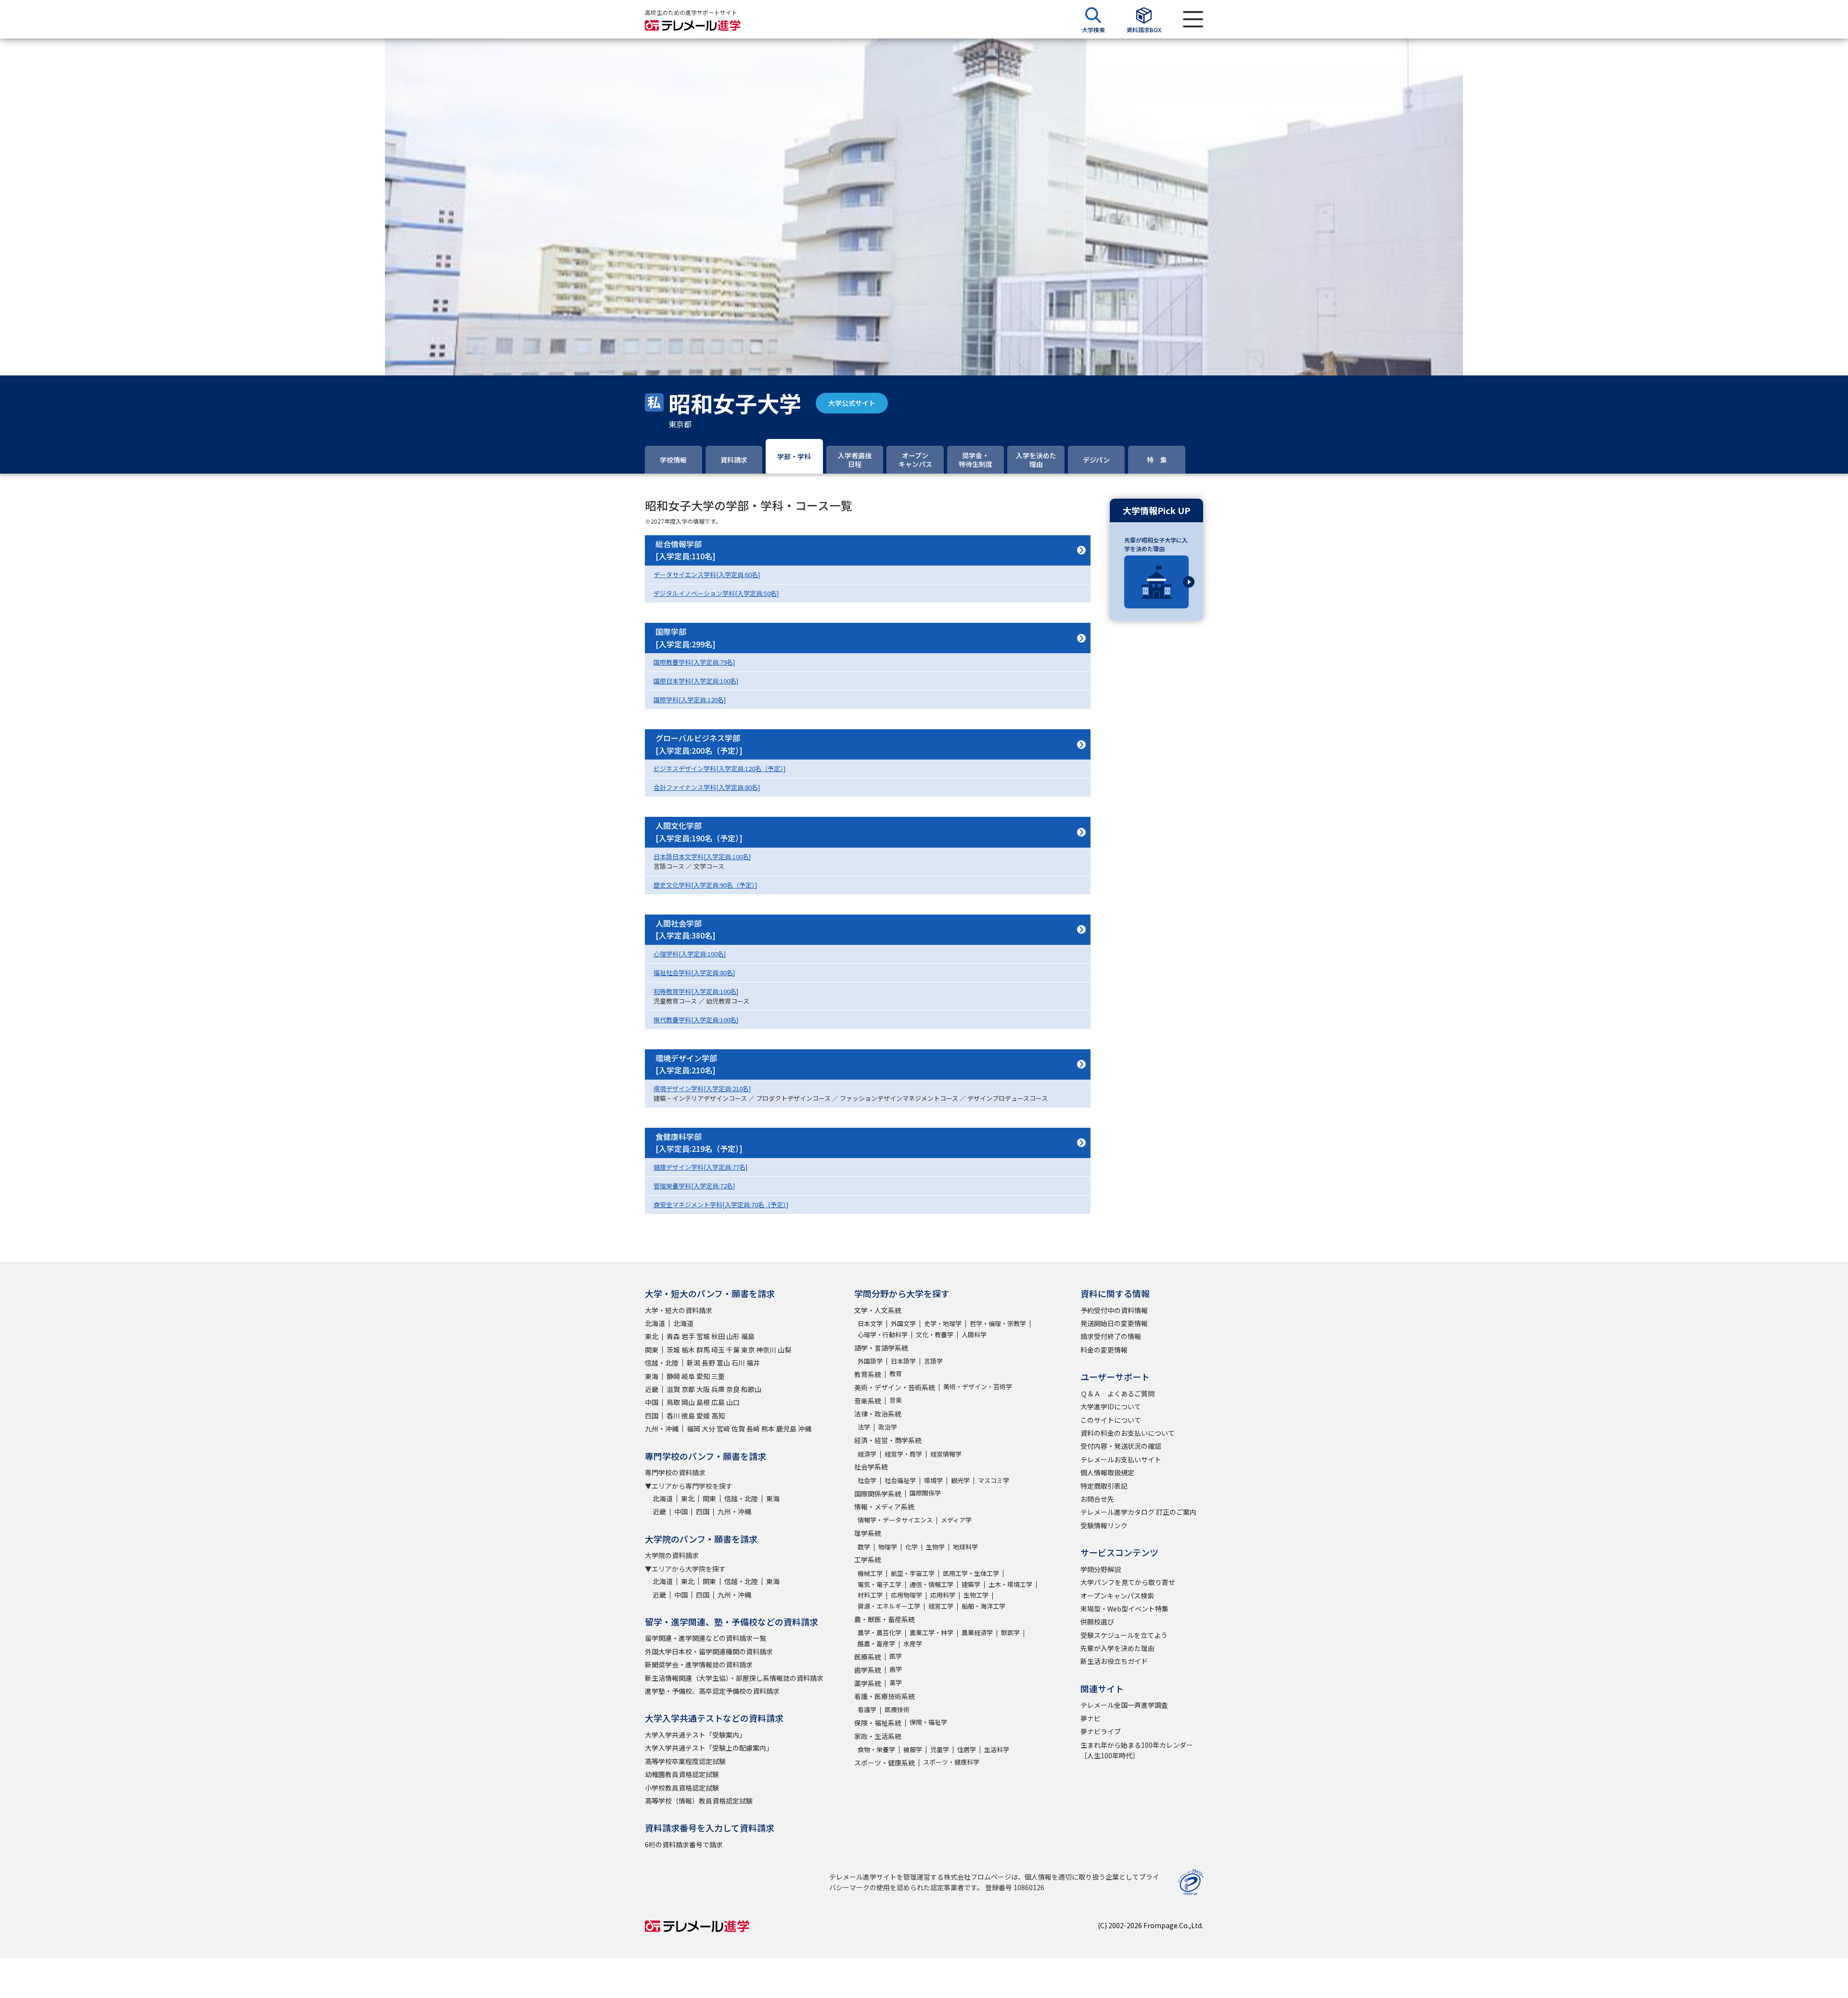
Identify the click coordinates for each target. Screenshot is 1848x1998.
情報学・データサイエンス (895, 1520)
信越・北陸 (662, 1363)
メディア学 (956, 1520)
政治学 (888, 1427)
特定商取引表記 (1104, 1486)
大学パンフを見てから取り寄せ (1128, 1582)
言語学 (933, 1361)
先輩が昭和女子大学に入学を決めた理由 (1156, 544)
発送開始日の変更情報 (1114, 1323)
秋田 (718, 1336)
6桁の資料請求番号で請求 (684, 1844)
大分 (708, 1429)
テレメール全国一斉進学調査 (1124, 1705)
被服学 (913, 1749)
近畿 (652, 1389)
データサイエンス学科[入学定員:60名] (707, 574)
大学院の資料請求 (672, 1555)
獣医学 (1010, 1632)
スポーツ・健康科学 (951, 1762)
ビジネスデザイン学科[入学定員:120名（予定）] (719, 768)
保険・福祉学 (928, 1722)
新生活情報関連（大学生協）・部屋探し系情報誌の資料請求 (734, 1678)
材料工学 (870, 1595)
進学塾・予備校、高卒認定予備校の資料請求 (712, 1691)
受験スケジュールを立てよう (1124, 1635)
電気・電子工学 (879, 1584)
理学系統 (868, 1533)
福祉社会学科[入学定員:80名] (694, 973)
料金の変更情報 (1104, 1350)
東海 (652, 1376)
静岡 (673, 1376)
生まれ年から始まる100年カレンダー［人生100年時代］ (1137, 1750)
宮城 (703, 1336)
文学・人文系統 (878, 1310)
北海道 (655, 1323)
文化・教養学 (935, 1334)
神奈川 (766, 1350)
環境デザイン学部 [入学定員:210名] (686, 1064)
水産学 (913, 1644)
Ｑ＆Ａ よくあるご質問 (1117, 1393)
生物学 (935, 1547)
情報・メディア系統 (884, 1507)
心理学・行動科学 (883, 1334)
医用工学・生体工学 (971, 1573)
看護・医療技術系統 (885, 1696)
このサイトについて (1111, 1420)
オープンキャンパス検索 (1117, 1596)
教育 (896, 1373)
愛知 (703, 1376)
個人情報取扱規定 (1107, 1472)
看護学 (867, 1709)
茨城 (673, 1350)
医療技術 (897, 1709)
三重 (718, 1376)
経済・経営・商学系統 (888, 1440)
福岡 (693, 1429)
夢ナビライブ (1101, 1731)
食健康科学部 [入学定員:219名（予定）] (699, 1143)
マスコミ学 (994, 1480)
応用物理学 (906, 1595)
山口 (733, 1402)
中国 (652, 1402)
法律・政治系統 (878, 1414)
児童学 (940, 1749)
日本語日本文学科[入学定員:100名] (702, 857)
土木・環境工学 (1010, 1584)
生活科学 (997, 1749)
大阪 (703, 1389)
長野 (708, 1363)
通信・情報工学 (931, 1584)
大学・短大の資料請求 (679, 1310)
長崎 (753, 1429)
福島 (748, 1336)
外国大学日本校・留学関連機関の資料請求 (709, 1651)
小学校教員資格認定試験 (682, 1788)
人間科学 (974, 1334)
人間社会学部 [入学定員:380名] (686, 929)
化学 (911, 1547)
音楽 (896, 1400)
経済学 (867, 1454)
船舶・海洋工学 (983, 1606)
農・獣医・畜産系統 (885, 1619)
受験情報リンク (1104, 1525)
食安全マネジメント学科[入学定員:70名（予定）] (721, 1205)
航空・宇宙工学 (913, 1573)
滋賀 (673, 1389)
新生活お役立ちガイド (1114, 1661)
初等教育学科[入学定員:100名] (696, 991)
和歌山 (751, 1389)
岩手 (688, 1336)
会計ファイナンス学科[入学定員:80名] (707, 787)
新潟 (693, 1363)
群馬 (703, 1350)
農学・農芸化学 (879, 1632)
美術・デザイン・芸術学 (978, 1386)
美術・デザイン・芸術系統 (895, 1387)
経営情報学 (946, 1454)
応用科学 (943, 1595)
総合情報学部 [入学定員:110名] (686, 550)
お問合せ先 (1097, 1499)
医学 (896, 1656)
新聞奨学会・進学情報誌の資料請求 (699, 1664)
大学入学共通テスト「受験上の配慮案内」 (709, 1748)
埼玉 (718, 1350)
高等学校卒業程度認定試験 (685, 1761)
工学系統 (868, 1560)
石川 (738, 1363)
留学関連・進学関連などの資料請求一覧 (706, 1638)
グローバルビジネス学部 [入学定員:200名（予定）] (699, 744)
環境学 (933, 1480)
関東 (652, 1350)
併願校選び (1097, 1622)
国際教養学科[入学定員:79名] (694, 662)
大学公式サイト (852, 403)
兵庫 (718, 1389)
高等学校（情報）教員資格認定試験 (699, 1801)
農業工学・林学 (931, 1632)
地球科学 (965, 1547)
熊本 (768, 1429)
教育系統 (868, 1374)
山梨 (784, 1350)
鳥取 (673, 1402)
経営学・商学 (903, 1454)
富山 (723, 1363)
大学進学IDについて (1111, 1406)
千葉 (733, 1350)
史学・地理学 (943, 1323)
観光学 (960, 1480)
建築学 (971, 1584)
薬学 (896, 1682)
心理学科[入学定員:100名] (690, 954)
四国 (652, 1416)
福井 (753, 1363)
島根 (703, 1402)
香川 (673, 1416)
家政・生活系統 (878, 1736)
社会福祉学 (900, 1480)
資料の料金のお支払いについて (1128, 1433)
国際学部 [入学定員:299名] (686, 638)
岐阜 (688, 1376)
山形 (733, 1336)
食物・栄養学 (876, 1749)
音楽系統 (868, 1401)
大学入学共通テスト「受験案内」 (695, 1735)
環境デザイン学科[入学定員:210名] (702, 1089)
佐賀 (738, 1429)
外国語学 (870, 1361)
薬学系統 (868, 1683)
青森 (673, 1336)
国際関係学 (925, 1493)
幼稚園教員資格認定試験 (682, 1774)
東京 (748, 1350)
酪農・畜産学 (876, 1644)
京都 (688, 1389)
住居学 (967, 1749)
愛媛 (703, 1416)
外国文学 (903, 1323)
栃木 (688, 1350)
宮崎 (723, 1429)
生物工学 (976, 1595)
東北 (652, 1336)
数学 (864, 1547)
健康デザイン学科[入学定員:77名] (700, 1167)
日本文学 (870, 1323)
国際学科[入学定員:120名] (690, 700)
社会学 (867, 1480)
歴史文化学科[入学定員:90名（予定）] (705, 885)
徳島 (688, 1416)
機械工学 (870, 1573)
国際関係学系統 (878, 1494)
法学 (864, 1427)
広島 (718, 1402)
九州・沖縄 (662, 1429)
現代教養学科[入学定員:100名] (696, 1020)
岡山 (688, 1402)
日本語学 (903, 1361)
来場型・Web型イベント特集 (1124, 1609)
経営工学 (941, 1606)
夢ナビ (1091, 1718)
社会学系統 (871, 1467)
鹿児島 (786, 1429)
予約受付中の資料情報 (1114, 1310)
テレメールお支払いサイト (1121, 1459)
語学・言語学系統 (881, 1348)
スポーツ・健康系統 (885, 1763)
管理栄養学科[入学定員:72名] (694, 1186)
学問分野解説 (1101, 1569)
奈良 (733, 1389)
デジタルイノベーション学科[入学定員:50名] (716, 593)
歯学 (896, 1669)
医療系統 (868, 1657)
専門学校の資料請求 (675, 1472)
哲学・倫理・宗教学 (998, 1323)
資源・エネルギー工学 (889, 1606)
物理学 (888, 1547)
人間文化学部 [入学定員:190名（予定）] (699, 832)
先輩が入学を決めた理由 (1117, 1648)
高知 (718, 1416)
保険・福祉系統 (878, 1723)
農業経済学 (977, 1632)
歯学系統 (868, 1670)
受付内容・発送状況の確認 (1121, 1446)
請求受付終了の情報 (1111, 1336)
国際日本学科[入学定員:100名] (696, 681)
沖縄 (805, 1429)
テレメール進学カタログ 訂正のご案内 (1138, 1512)
